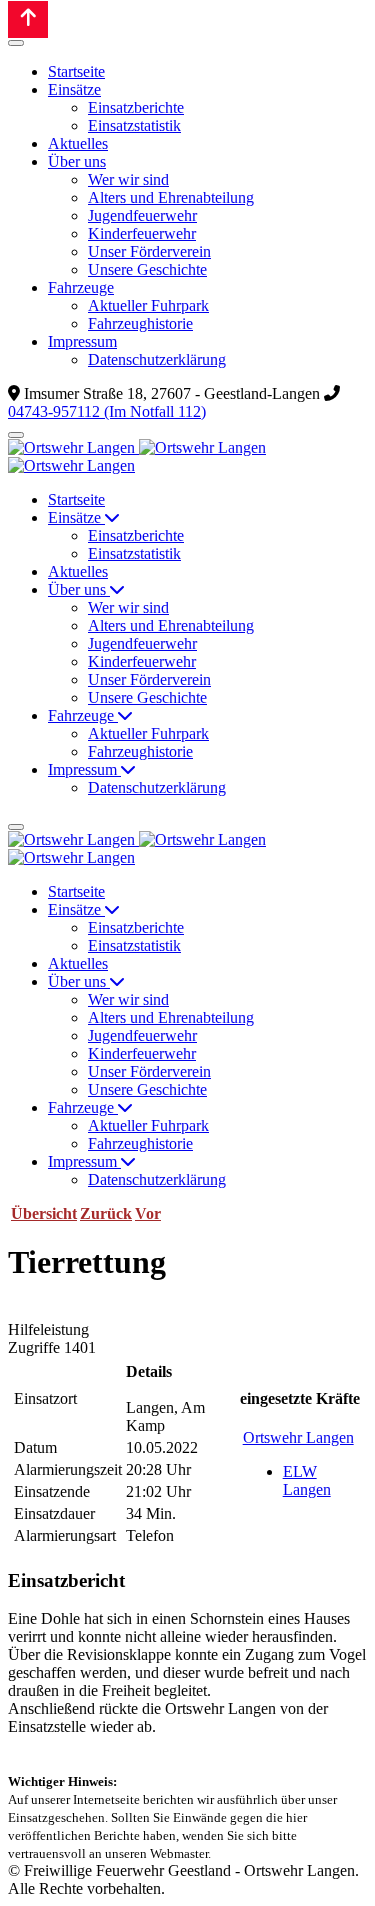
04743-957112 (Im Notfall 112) (107, 411)
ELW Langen (307, 1480)
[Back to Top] (28, 19)
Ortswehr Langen (298, 1437)
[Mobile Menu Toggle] (16, 43)
